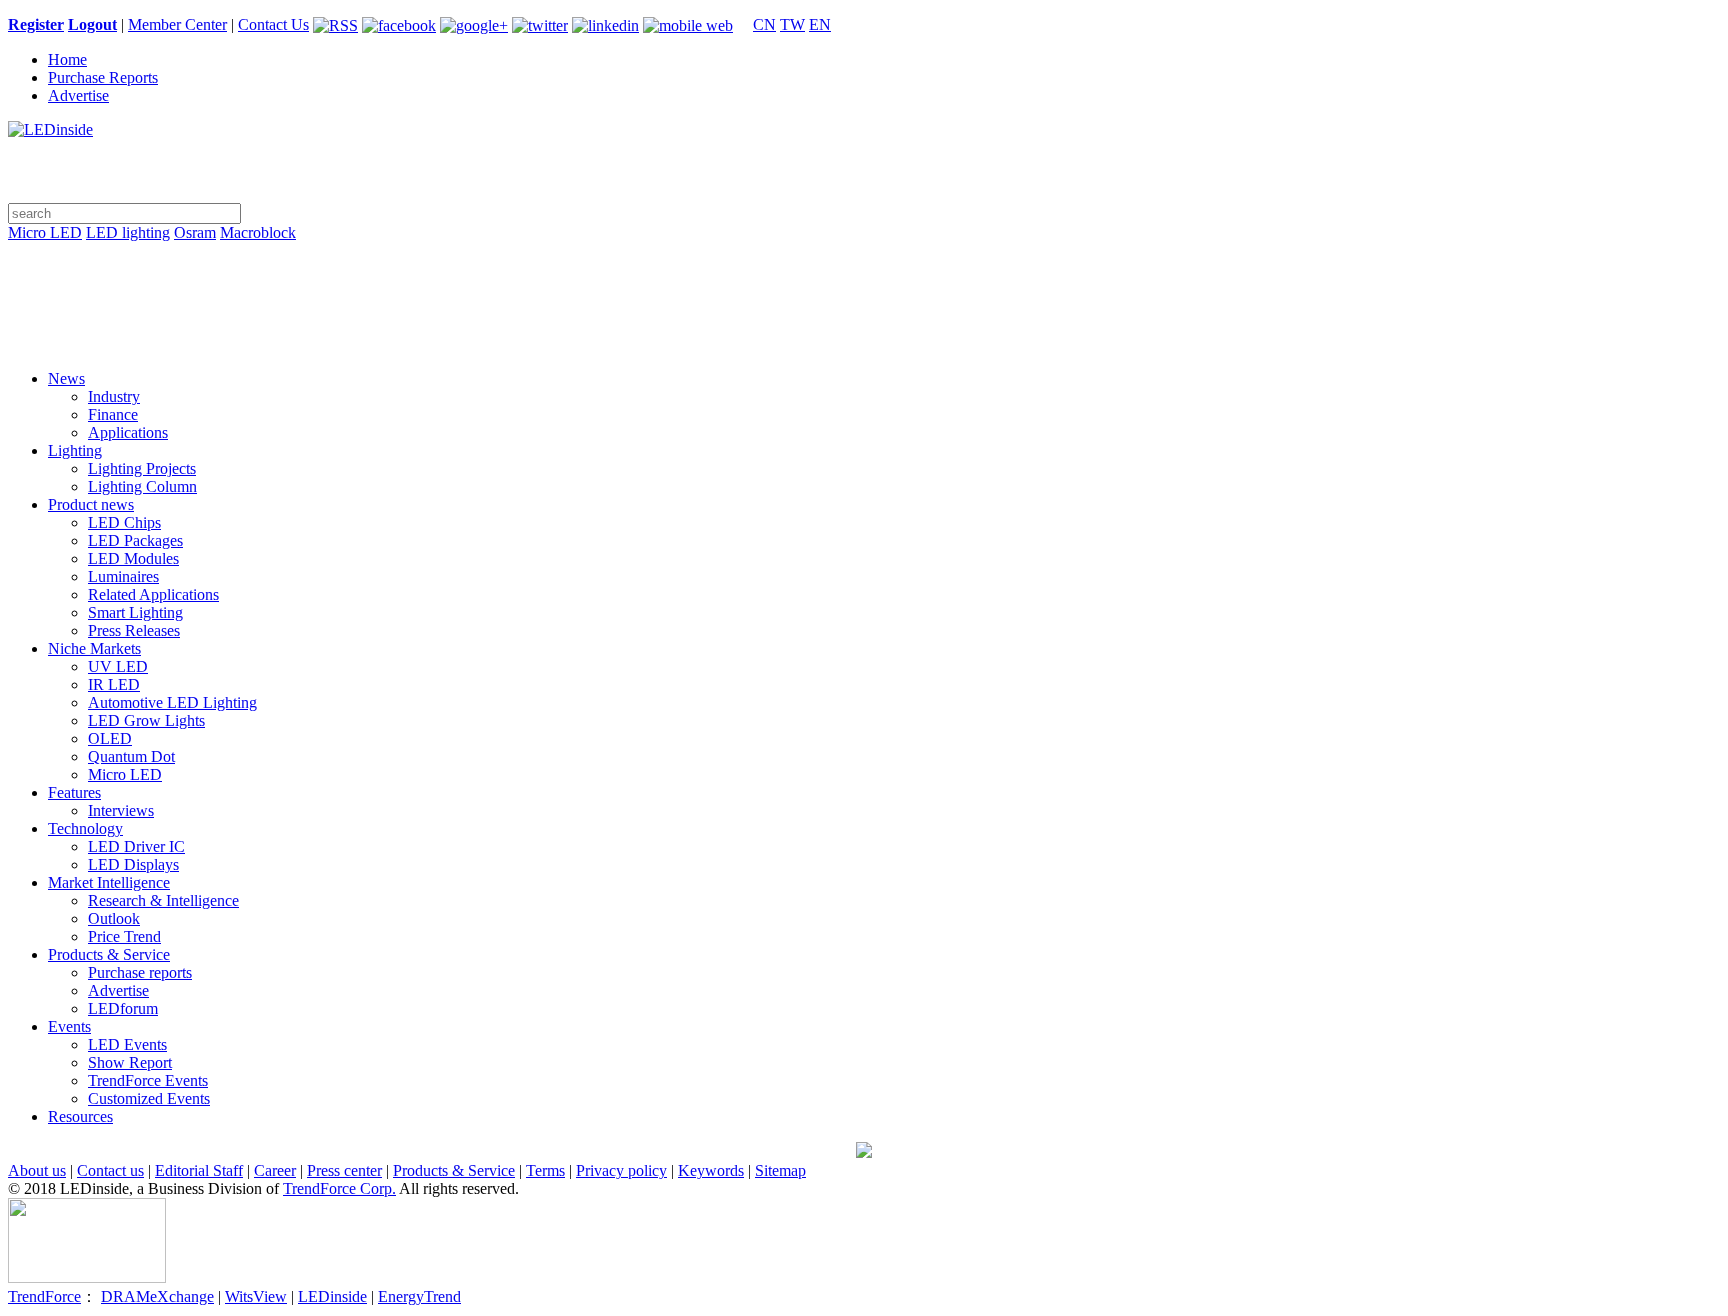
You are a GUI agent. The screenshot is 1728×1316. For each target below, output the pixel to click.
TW (792, 24)
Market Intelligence (109, 882)
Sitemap (780, 1170)
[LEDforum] (864, 340)
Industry (114, 396)
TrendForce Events (148, 1080)
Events (69, 1026)
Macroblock (258, 232)
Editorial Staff (199, 1170)
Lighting (75, 450)
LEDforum (123, 1008)
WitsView (256, 1296)
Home (67, 59)
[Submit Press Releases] (864, 312)
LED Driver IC (136, 846)
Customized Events (149, 1098)
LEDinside (332, 1296)
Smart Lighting (135, 612)
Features (74, 792)
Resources (80, 1116)
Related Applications (153, 594)
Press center (344, 1170)
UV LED (118, 666)
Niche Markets (94, 648)
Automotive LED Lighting (172, 702)
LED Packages (135, 540)
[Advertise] (864, 284)
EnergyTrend (419, 1296)
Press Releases (134, 630)
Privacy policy (621, 1170)
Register (36, 24)
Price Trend (124, 936)
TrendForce (44, 1296)
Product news (91, 504)
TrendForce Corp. (339, 1188)
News (66, 378)
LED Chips (124, 522)
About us (37, 1170)
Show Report (130, 1062)
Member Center (177, 24)
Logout (92, 24)
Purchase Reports (103, 77)
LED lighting (128, 232)
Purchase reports (140, 972)
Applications (128, 432)
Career (275, 1170)
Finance (113, 414)
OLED (110, 738)
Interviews (121, 810)
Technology (85, 828)
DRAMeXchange (157, 1296)
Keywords (711, 1170)
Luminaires (123, 576)
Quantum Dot (131, 756)
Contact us (110, 1170)
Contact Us (273, 24)
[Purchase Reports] (864, 256)
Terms (545, 1170)
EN (820, 24)
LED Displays (133, 864)
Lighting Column (142, 486)
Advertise (78, 95)
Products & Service (109, 954)
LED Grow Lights (146, 720)
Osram (195, 232)
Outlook (114, 918)
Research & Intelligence (163, 900)
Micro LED (45, 232)
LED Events (127, 1044)
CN (764, 24)
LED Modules (133, 558)
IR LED (114, 684)
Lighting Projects (142, 468)
